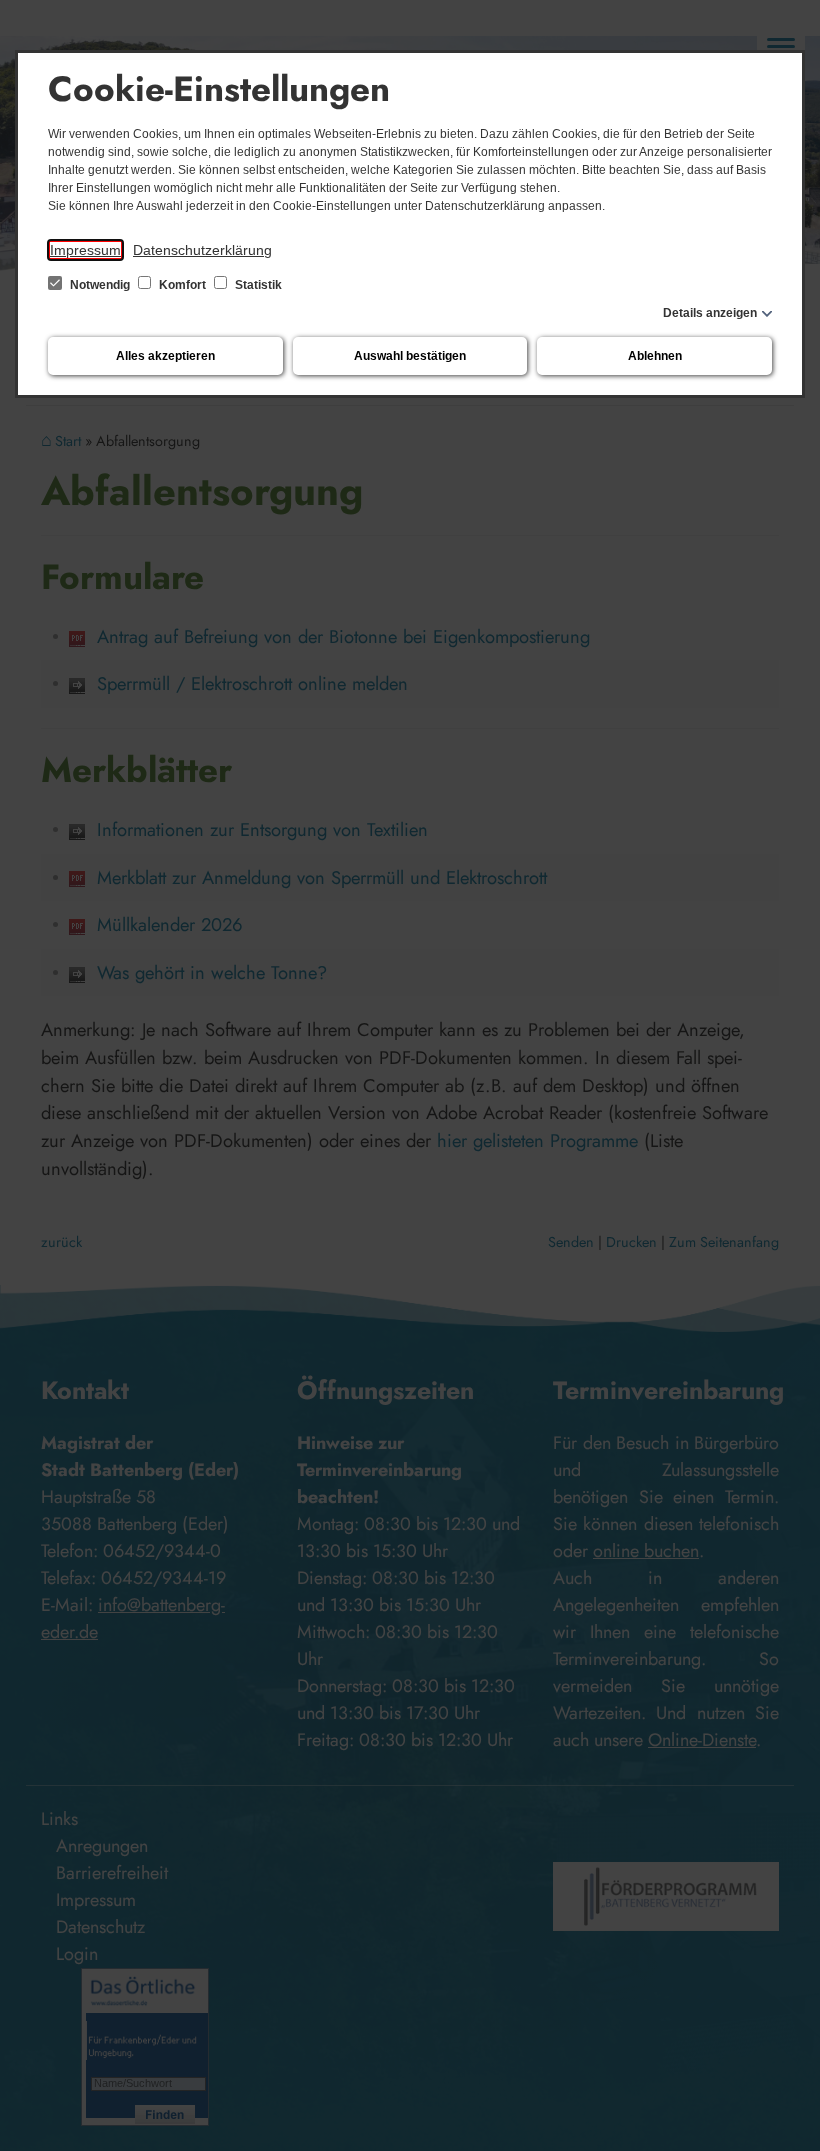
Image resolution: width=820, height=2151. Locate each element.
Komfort (182, 285)
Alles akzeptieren (165, 356)
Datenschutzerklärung (202, 250)
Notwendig (100, 285)
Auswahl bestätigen (410, 356)
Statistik (257, 285)
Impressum (85, 250)
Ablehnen (655, 356)
